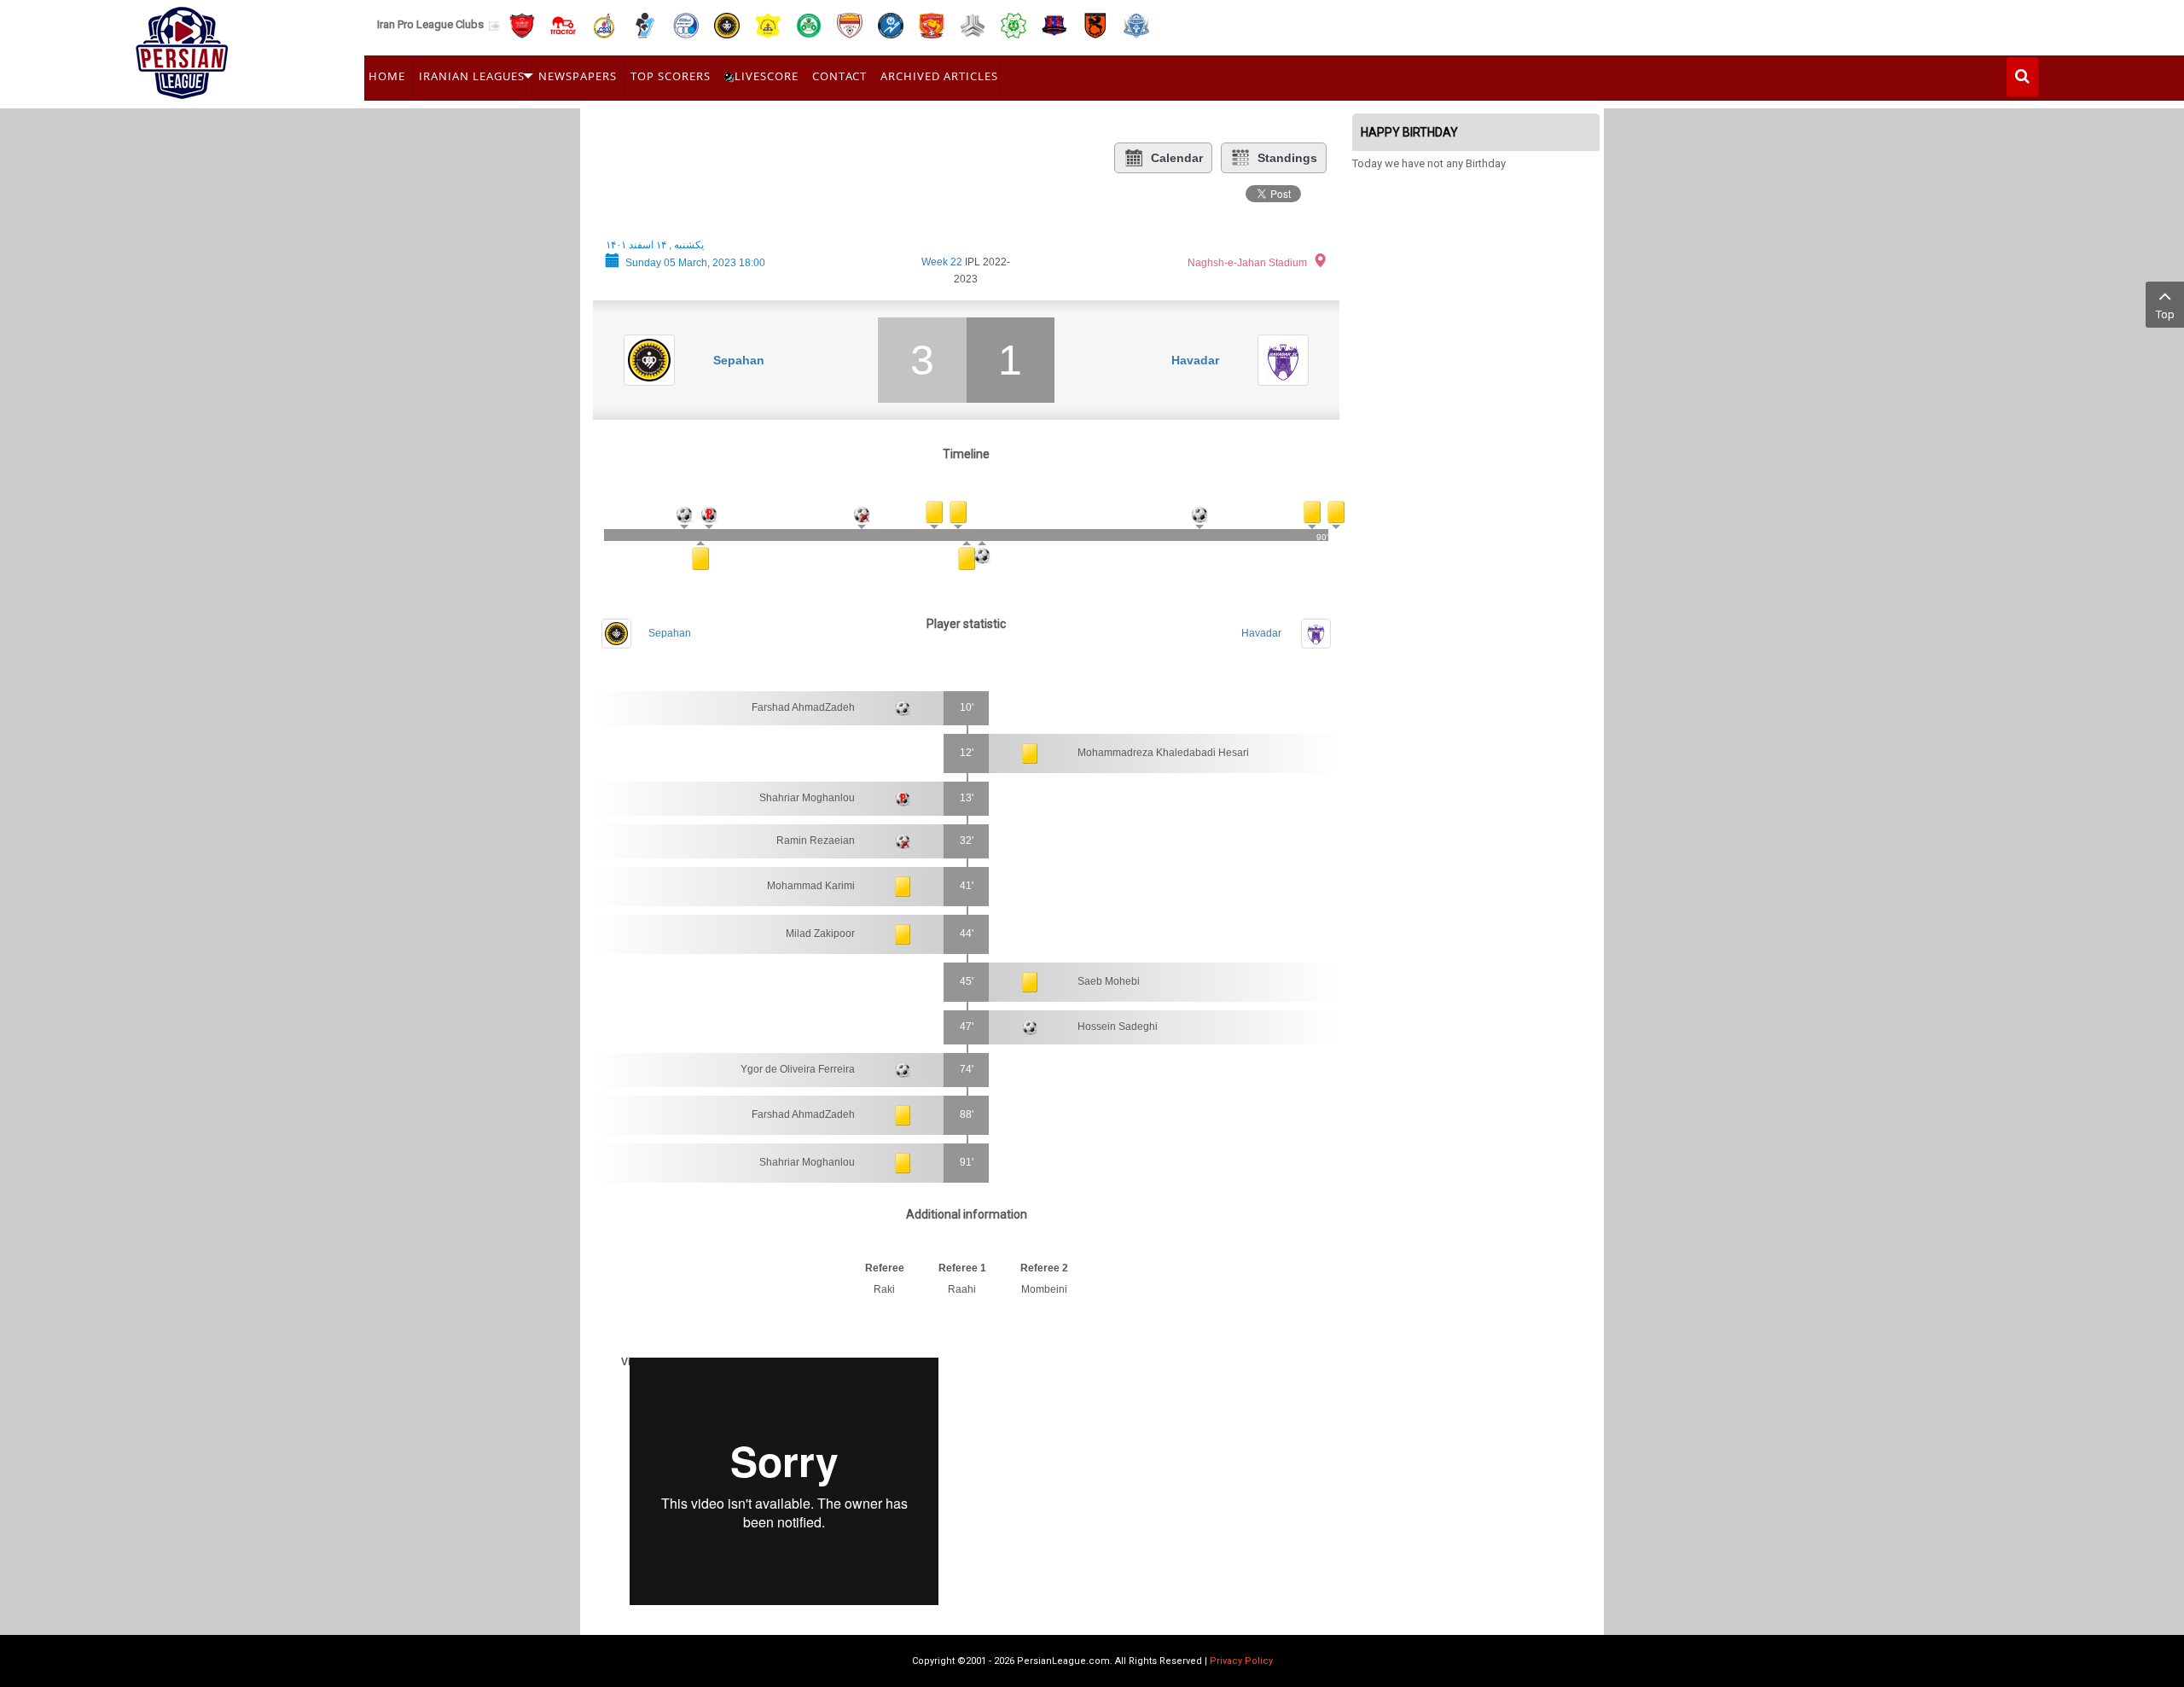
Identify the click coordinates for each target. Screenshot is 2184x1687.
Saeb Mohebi (1109, 981)
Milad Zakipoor (820, 934)
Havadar (1195, 360)
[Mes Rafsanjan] (1095, 24)
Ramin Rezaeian (816, 841)
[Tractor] (563, 24)
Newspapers (578, 76)
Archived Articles (939, 76)
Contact (839, 76)
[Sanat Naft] (768, 24)
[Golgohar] (891, 24)
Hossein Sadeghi (1118, 1027)
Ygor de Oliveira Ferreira (798, 1069)
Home (387, 76)
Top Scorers (671, 76)
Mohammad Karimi (811, 886)
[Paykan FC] (645, 24)
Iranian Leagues (472, 76)
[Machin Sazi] (1014, 24)
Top (2165, 314)
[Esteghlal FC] (686, 24)
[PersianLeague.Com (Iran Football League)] (182, 49)
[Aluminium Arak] (1136, 24)
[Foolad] (850, 24)
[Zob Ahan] (809, 24)
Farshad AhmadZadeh (803, 707)
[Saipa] (973, 25)
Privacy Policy (1241, 1661)
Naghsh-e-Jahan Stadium (1247, 263)
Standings (1287, 158)
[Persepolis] (522, 24)
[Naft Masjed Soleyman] (604, 24)
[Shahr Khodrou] (932, 24)
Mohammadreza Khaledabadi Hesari (1163, 753)
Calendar (1177, 158)
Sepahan (739, 360)
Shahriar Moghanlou (807, 798)
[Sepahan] (727, 24)
